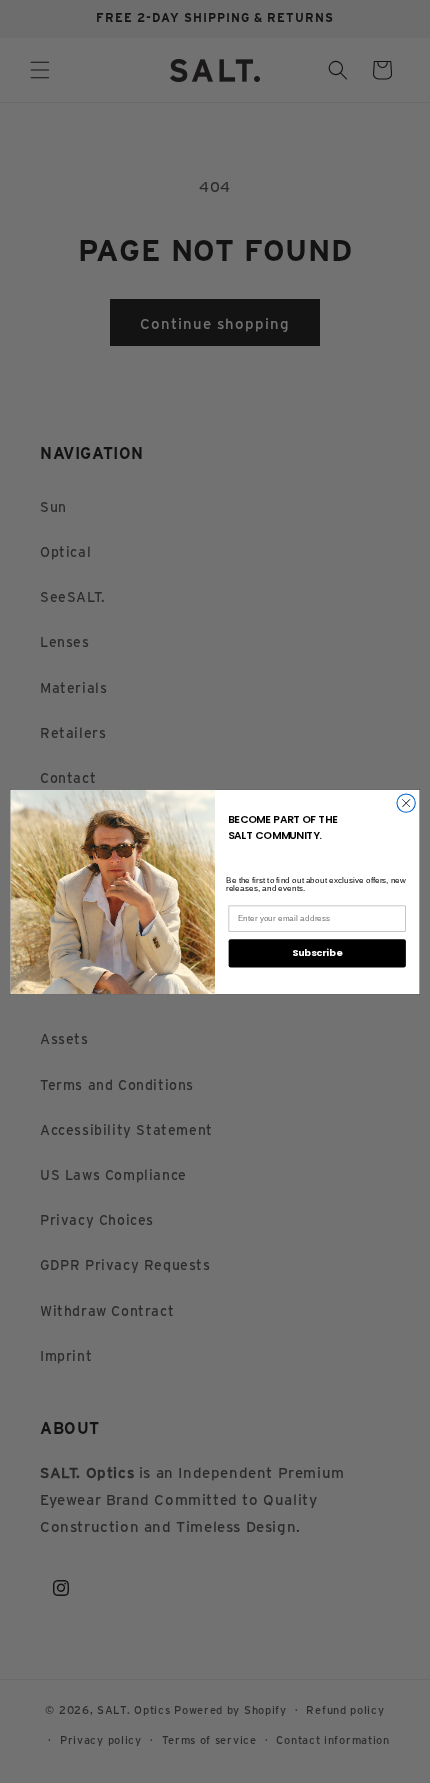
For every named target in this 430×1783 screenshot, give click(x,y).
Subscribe (317, 952)
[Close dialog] (406, 802)
